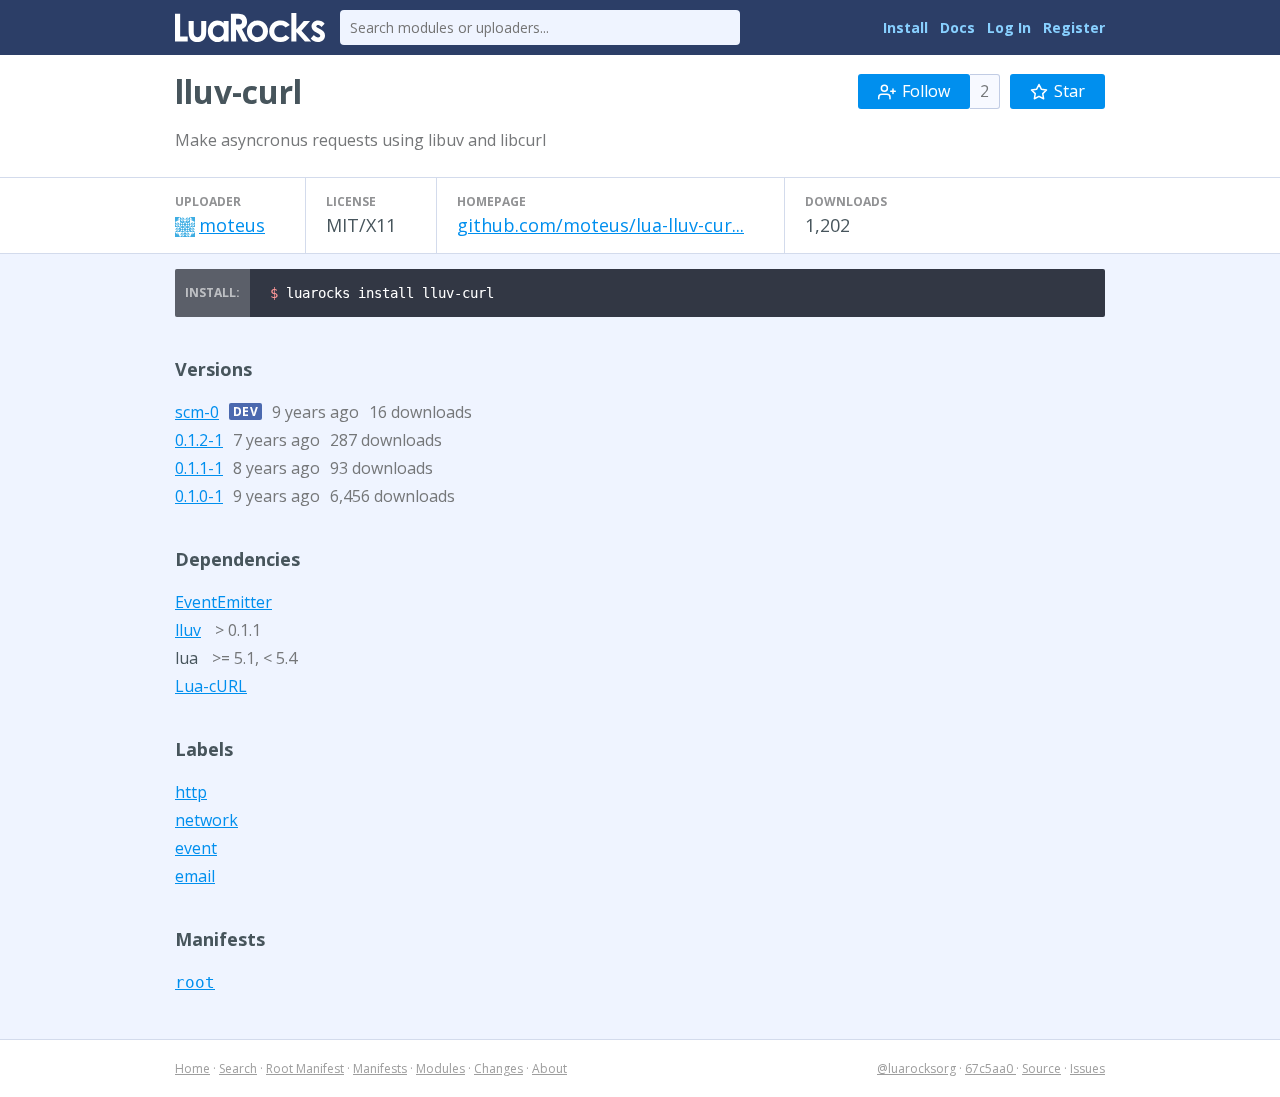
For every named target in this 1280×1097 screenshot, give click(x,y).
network (206, 820)
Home (192, 1068)
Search (238, 1068)
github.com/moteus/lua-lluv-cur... (600, 225)
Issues (1087, 1068)
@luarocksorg (916, 1068)
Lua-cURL (211, 686)
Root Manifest (305, 1068)
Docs (957, 27)
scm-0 (197, 412)
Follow (926, 91)
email (195, 876)
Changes (498, 1068)
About (549, 1068)
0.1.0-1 (199, 496)
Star (1069, 91)
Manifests (380, 1068)
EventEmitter (223, 602)
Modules (440, 1068)
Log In (1009, 27)
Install (905, 27)
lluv (188, 630)
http (191, 792)
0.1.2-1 (199, 440)
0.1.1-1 (199, 468)
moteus (232, 225)
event (196, 848)
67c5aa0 (990, 1068)
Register (1074, 27)
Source (1041, 1068)
